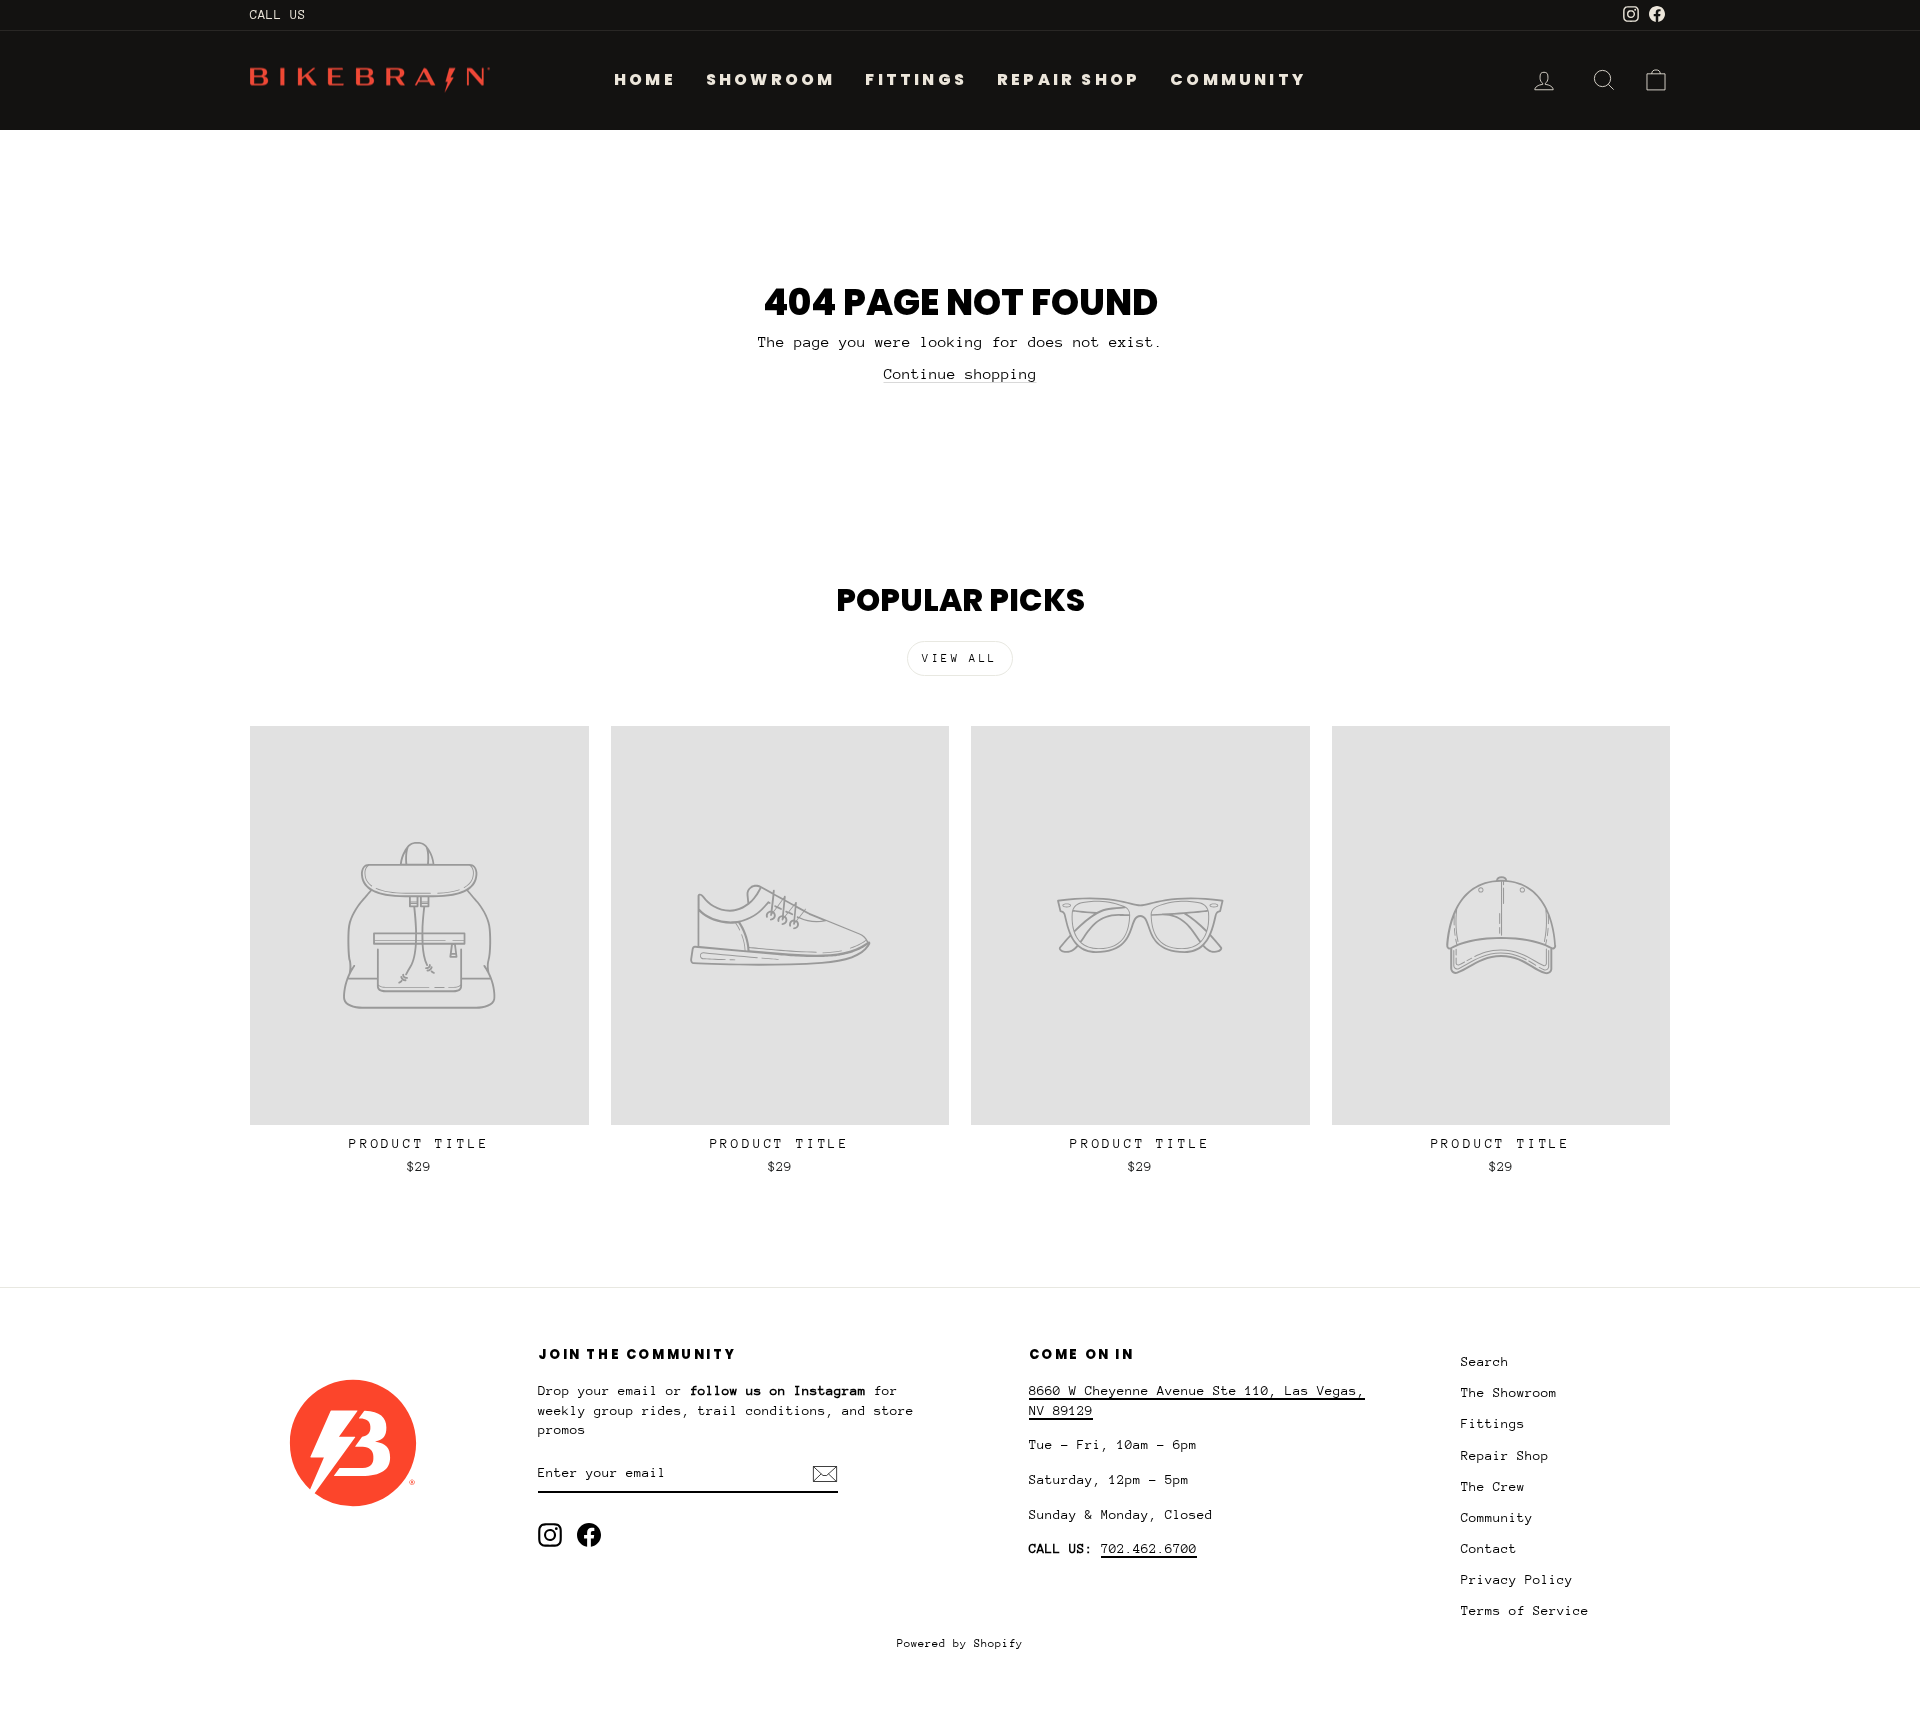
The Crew (1493, 1486)
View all (959, 658)
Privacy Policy (1517, 1579)
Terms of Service (1525, 1610)
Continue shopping (960, 373)
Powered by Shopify (960, 1643)
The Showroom (1509, 1392)
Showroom (771, 79)
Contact (1489, 1548)
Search (1485, 1361)
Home (645, 79)
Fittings (916, 79)
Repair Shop (1068, 79)
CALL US (278, 14)
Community (1238, 79)
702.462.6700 (1149, 1548)
